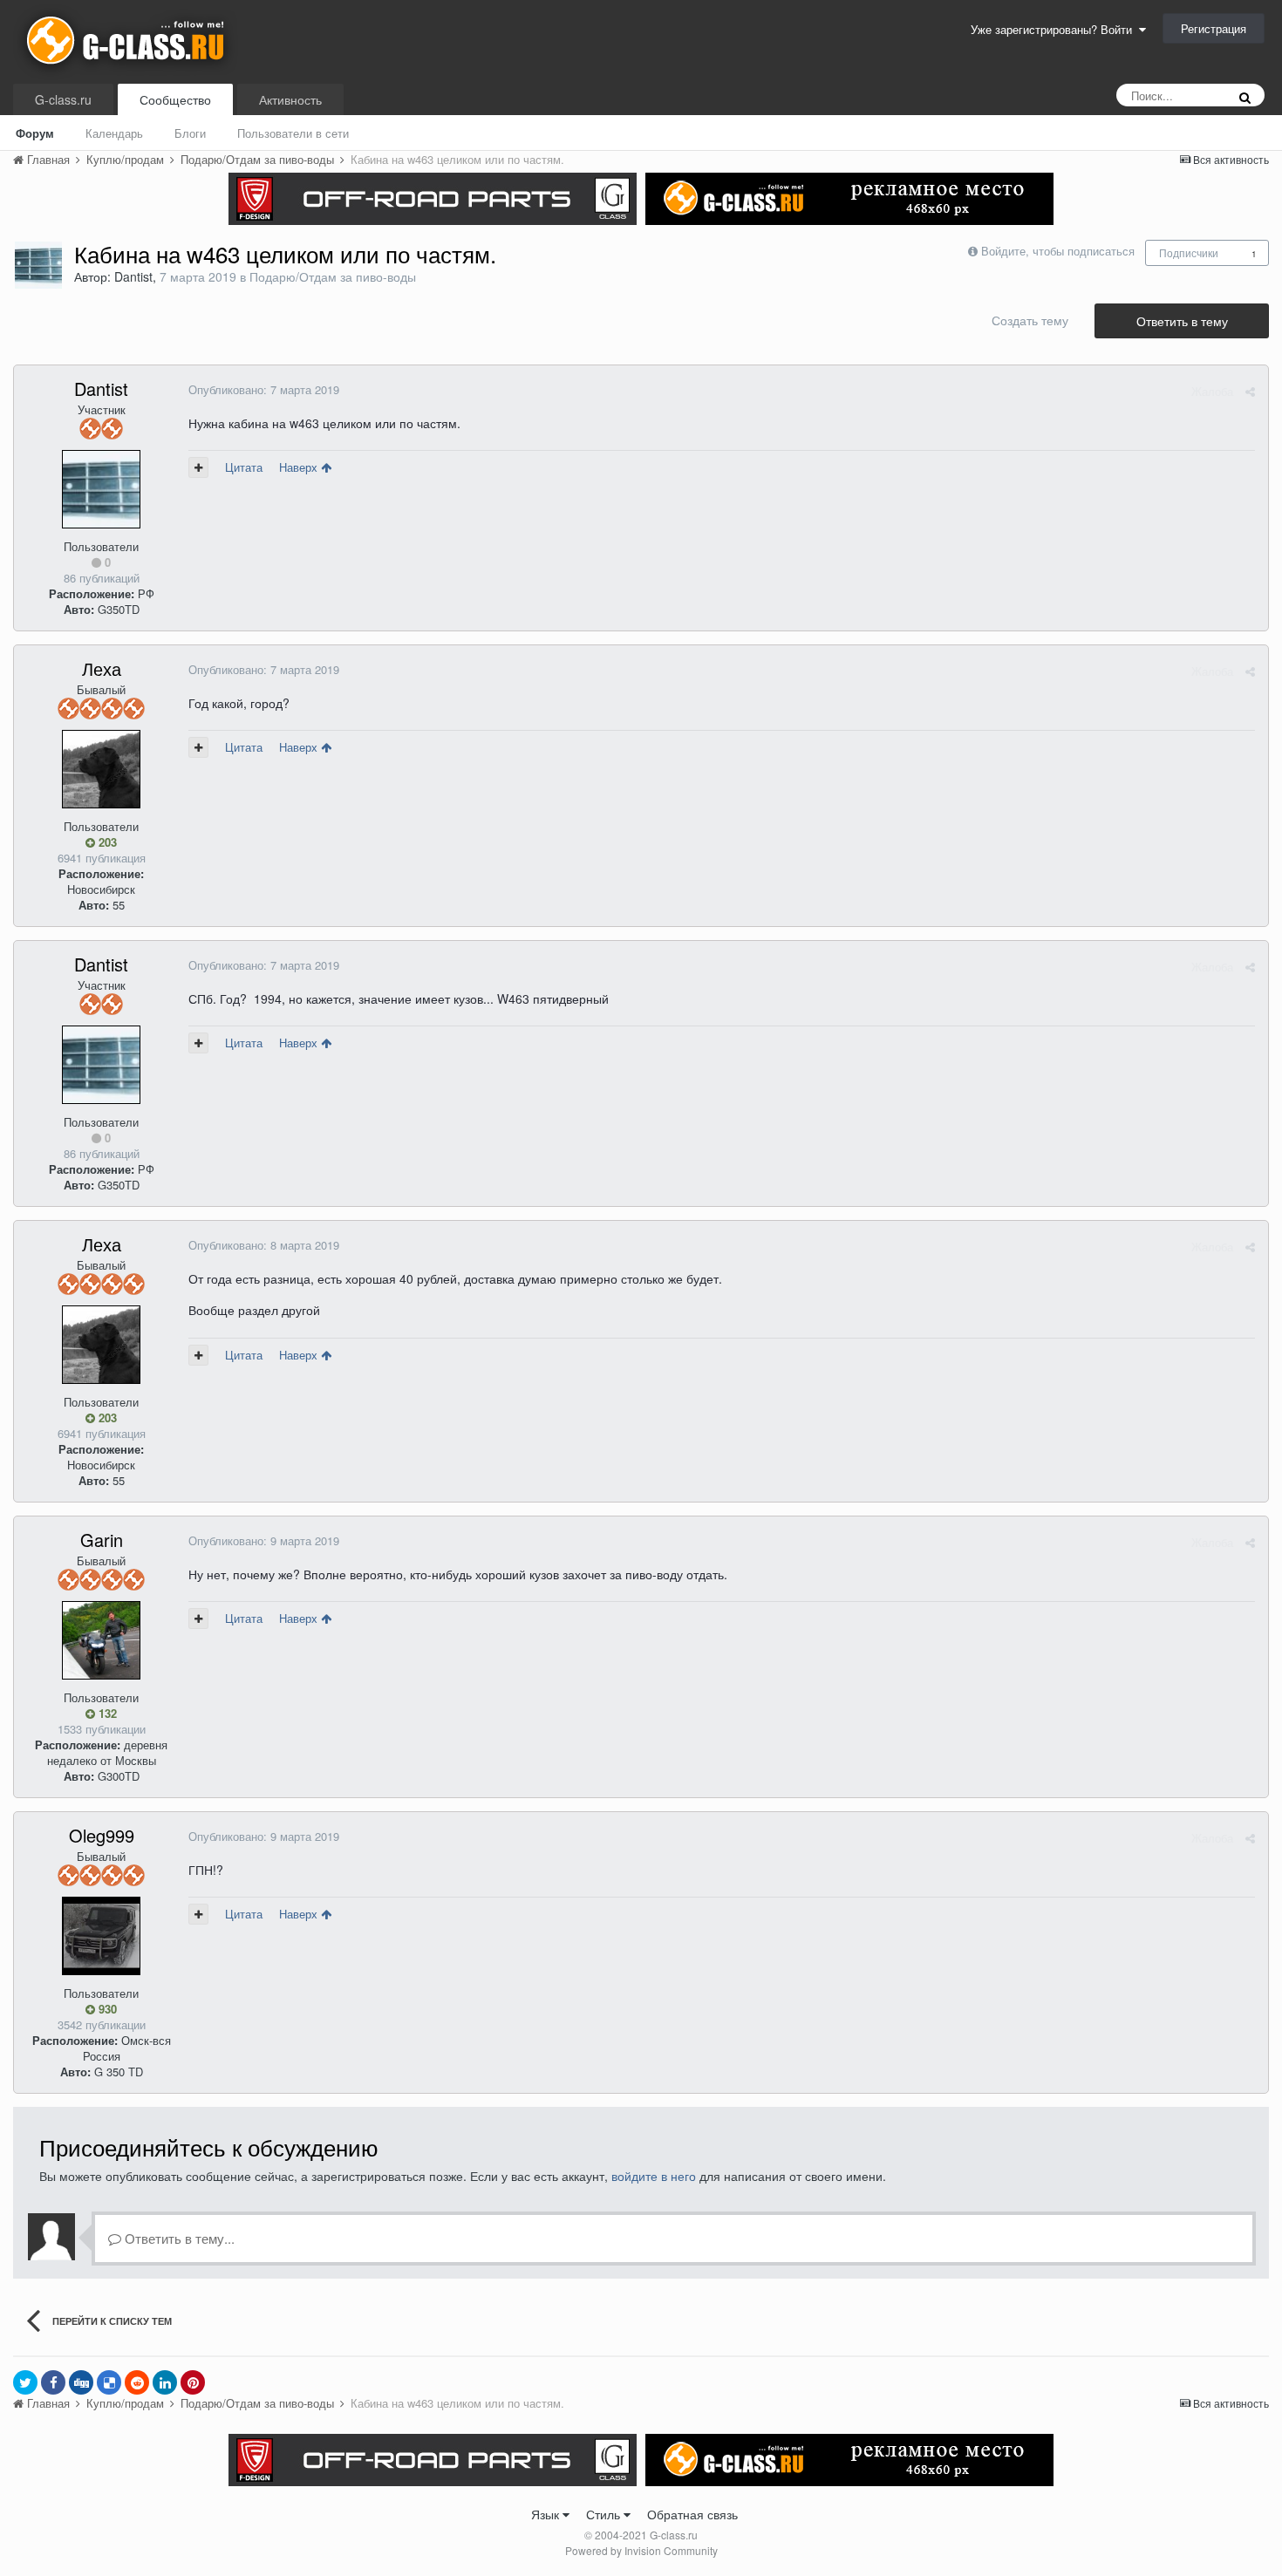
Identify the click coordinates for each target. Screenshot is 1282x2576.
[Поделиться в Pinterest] (193, 2382)
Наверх (300, 467)
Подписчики (1189, 252)
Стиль (605, 2514)
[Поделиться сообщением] (1250, 391)
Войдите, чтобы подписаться (1058, 251)
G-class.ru (63, 99)
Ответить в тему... (178, 2238)
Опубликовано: (264, 389)
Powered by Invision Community (641, 2550)
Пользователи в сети (293, 133)
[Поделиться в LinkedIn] (165, 2382)
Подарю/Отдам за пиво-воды (333, 276)
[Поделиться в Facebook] (53, 2382)
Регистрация (1214, 28)
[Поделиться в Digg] (81, 2382)
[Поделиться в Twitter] (25, 2382)
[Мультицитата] (198, 467)
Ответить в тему (1182, 321)
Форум (35, 133)
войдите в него (654, 2176)
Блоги (190, 133)
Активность (290, 99)
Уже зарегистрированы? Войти (1055, 29)
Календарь (114, 133)
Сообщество (175, 99)
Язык (547, 2514)
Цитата (244, 467)
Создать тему (1030, 320)
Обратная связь (692, 2514)
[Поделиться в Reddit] (137, 2382)
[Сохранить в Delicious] (109, 2382)
